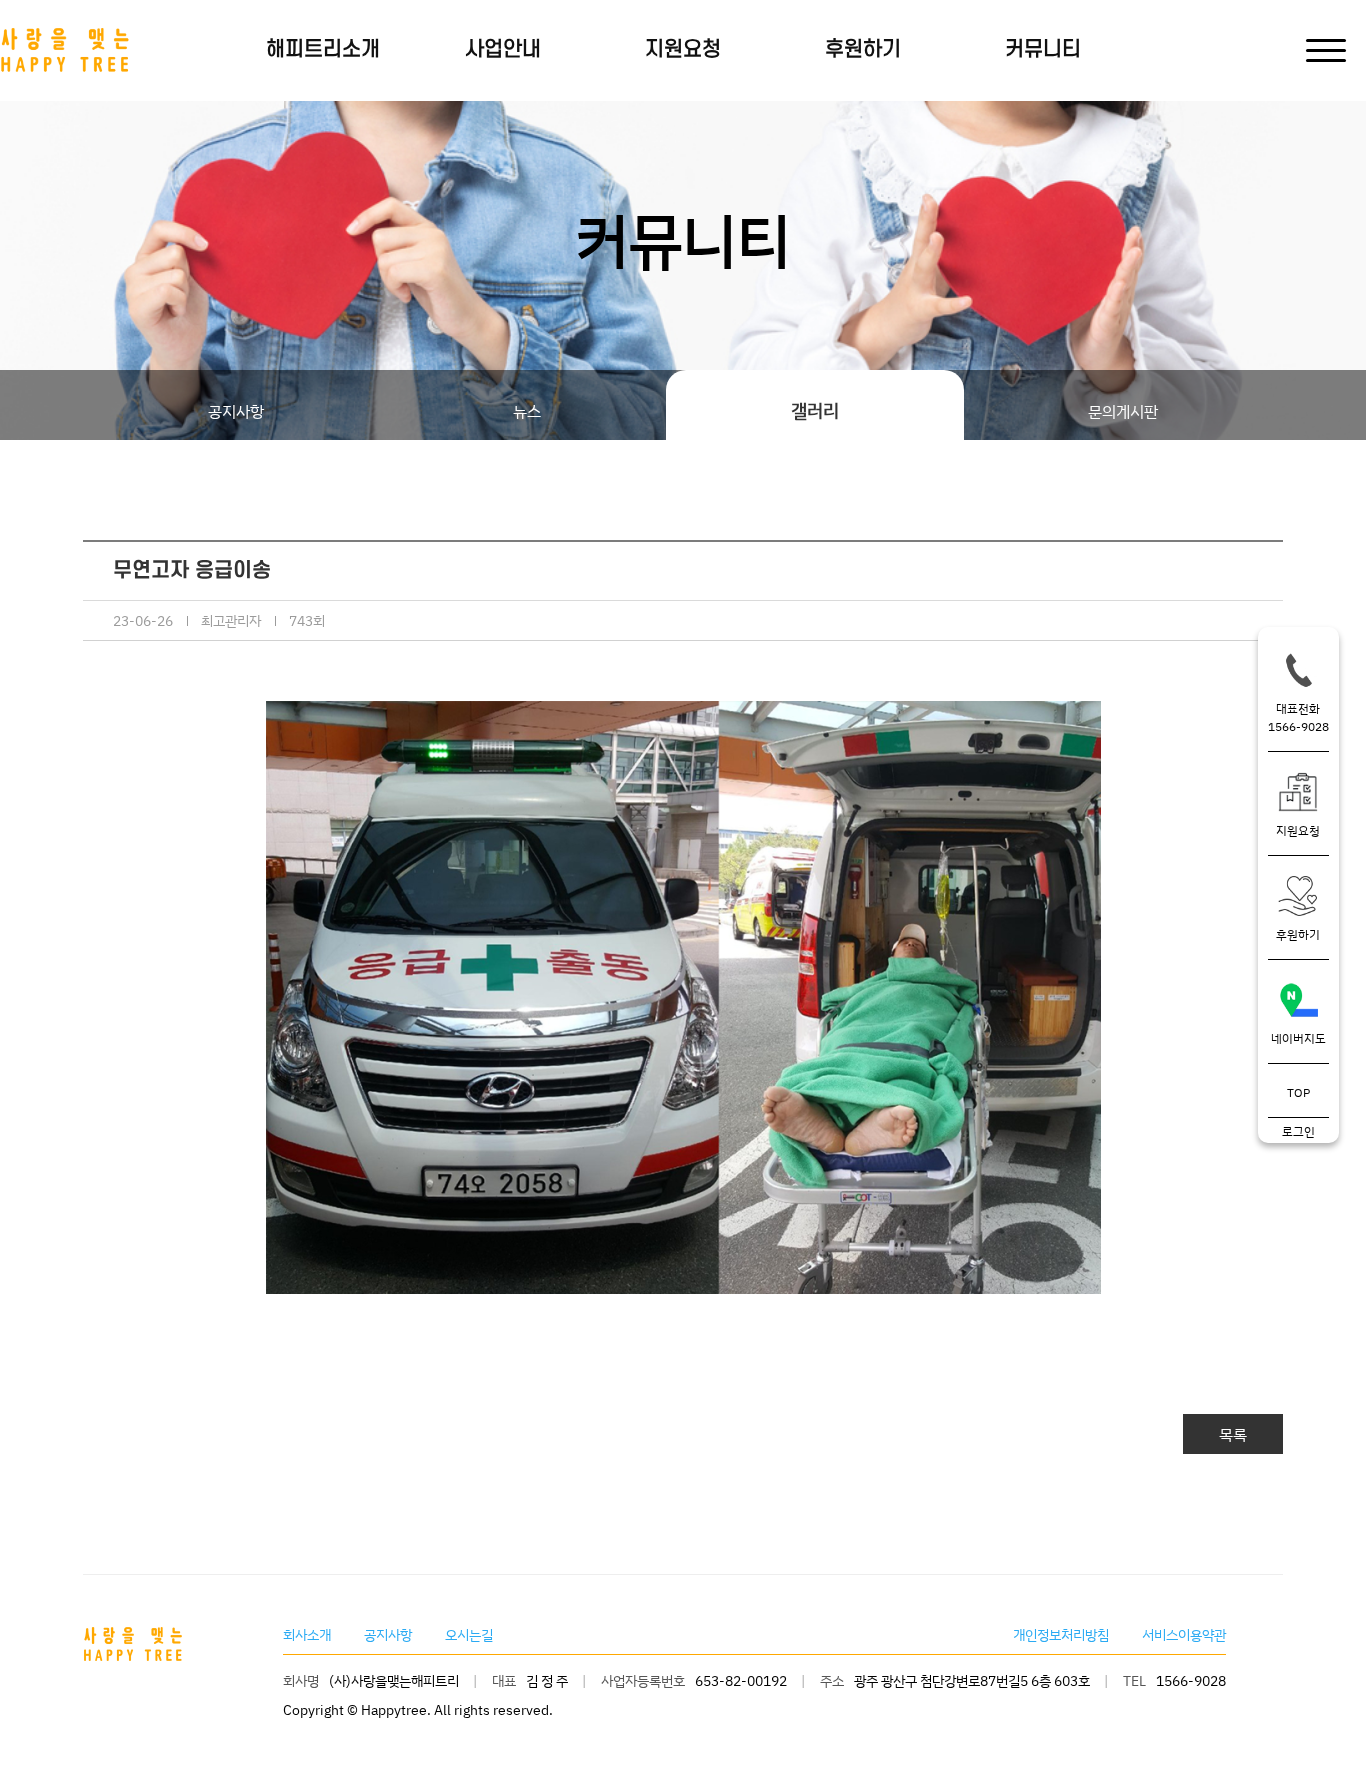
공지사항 (236, 411)
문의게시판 (1123, 411)
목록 (1233, 1434)
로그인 (1298, 1131)
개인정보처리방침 (1061, 1634)
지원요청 (683, 49)
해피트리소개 (323, 49)
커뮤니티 (1043, 49)
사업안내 (503, 49)
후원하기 (863, 49)
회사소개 (307, 1634)
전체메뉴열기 (1321, 50)
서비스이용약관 (1184, 1634)
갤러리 (815, 410)
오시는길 (469, 1634)
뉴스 (527, 411)
